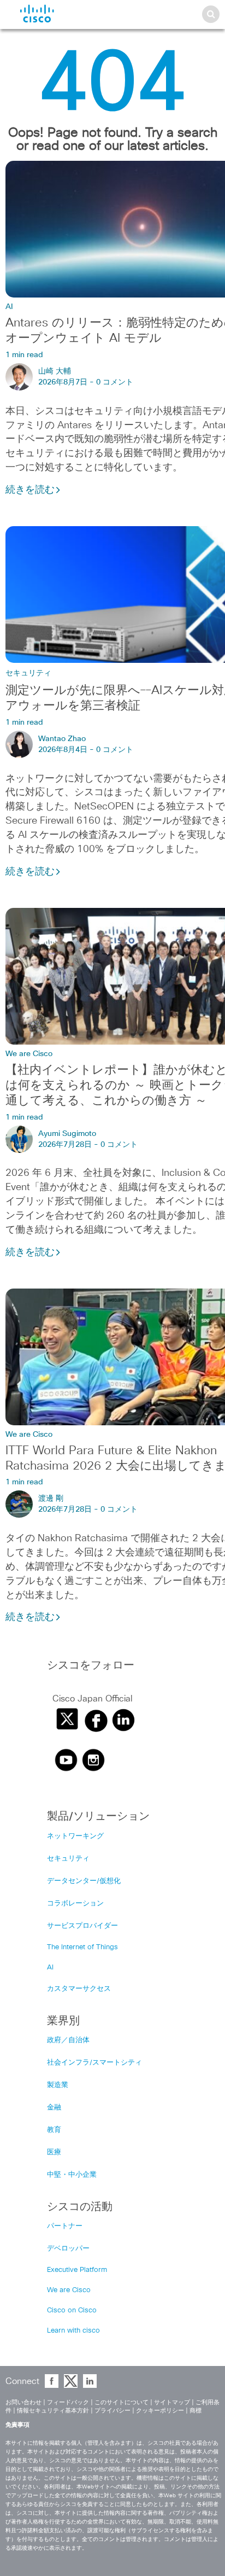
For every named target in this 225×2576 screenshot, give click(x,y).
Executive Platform (77, 2270)
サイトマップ (172, 2402)
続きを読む (30, 490)
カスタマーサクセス (79, 1989)
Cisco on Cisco (72, 2310)
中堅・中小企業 (72, 2175)
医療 (54, 2152)
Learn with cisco (73, 2331)
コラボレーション (75, 1904)
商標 (196, 2411)
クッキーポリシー (160, 2411)
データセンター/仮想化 (84, 1881)
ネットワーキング (75, 1836)
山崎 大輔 (55, 371)
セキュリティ (28, 673)
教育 (54, 2130)
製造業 (58, 2085)
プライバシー (112, 2411)
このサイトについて (122, 2402)
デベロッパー (68, 2249)
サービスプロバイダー (82, 1926)
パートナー (65, 2226)
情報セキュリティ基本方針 (53, 2411)
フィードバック (68, 2402)
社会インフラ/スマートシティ (94, 2063)
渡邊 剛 (51, 1499)
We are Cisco (29, 1054)
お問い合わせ (23, 2402)
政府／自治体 (68, 2040)
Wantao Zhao (62, 739)
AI (9, 307)
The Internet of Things (82, 1947)
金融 (54, 2108)
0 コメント (115, 382)
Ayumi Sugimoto (67, 1134)
